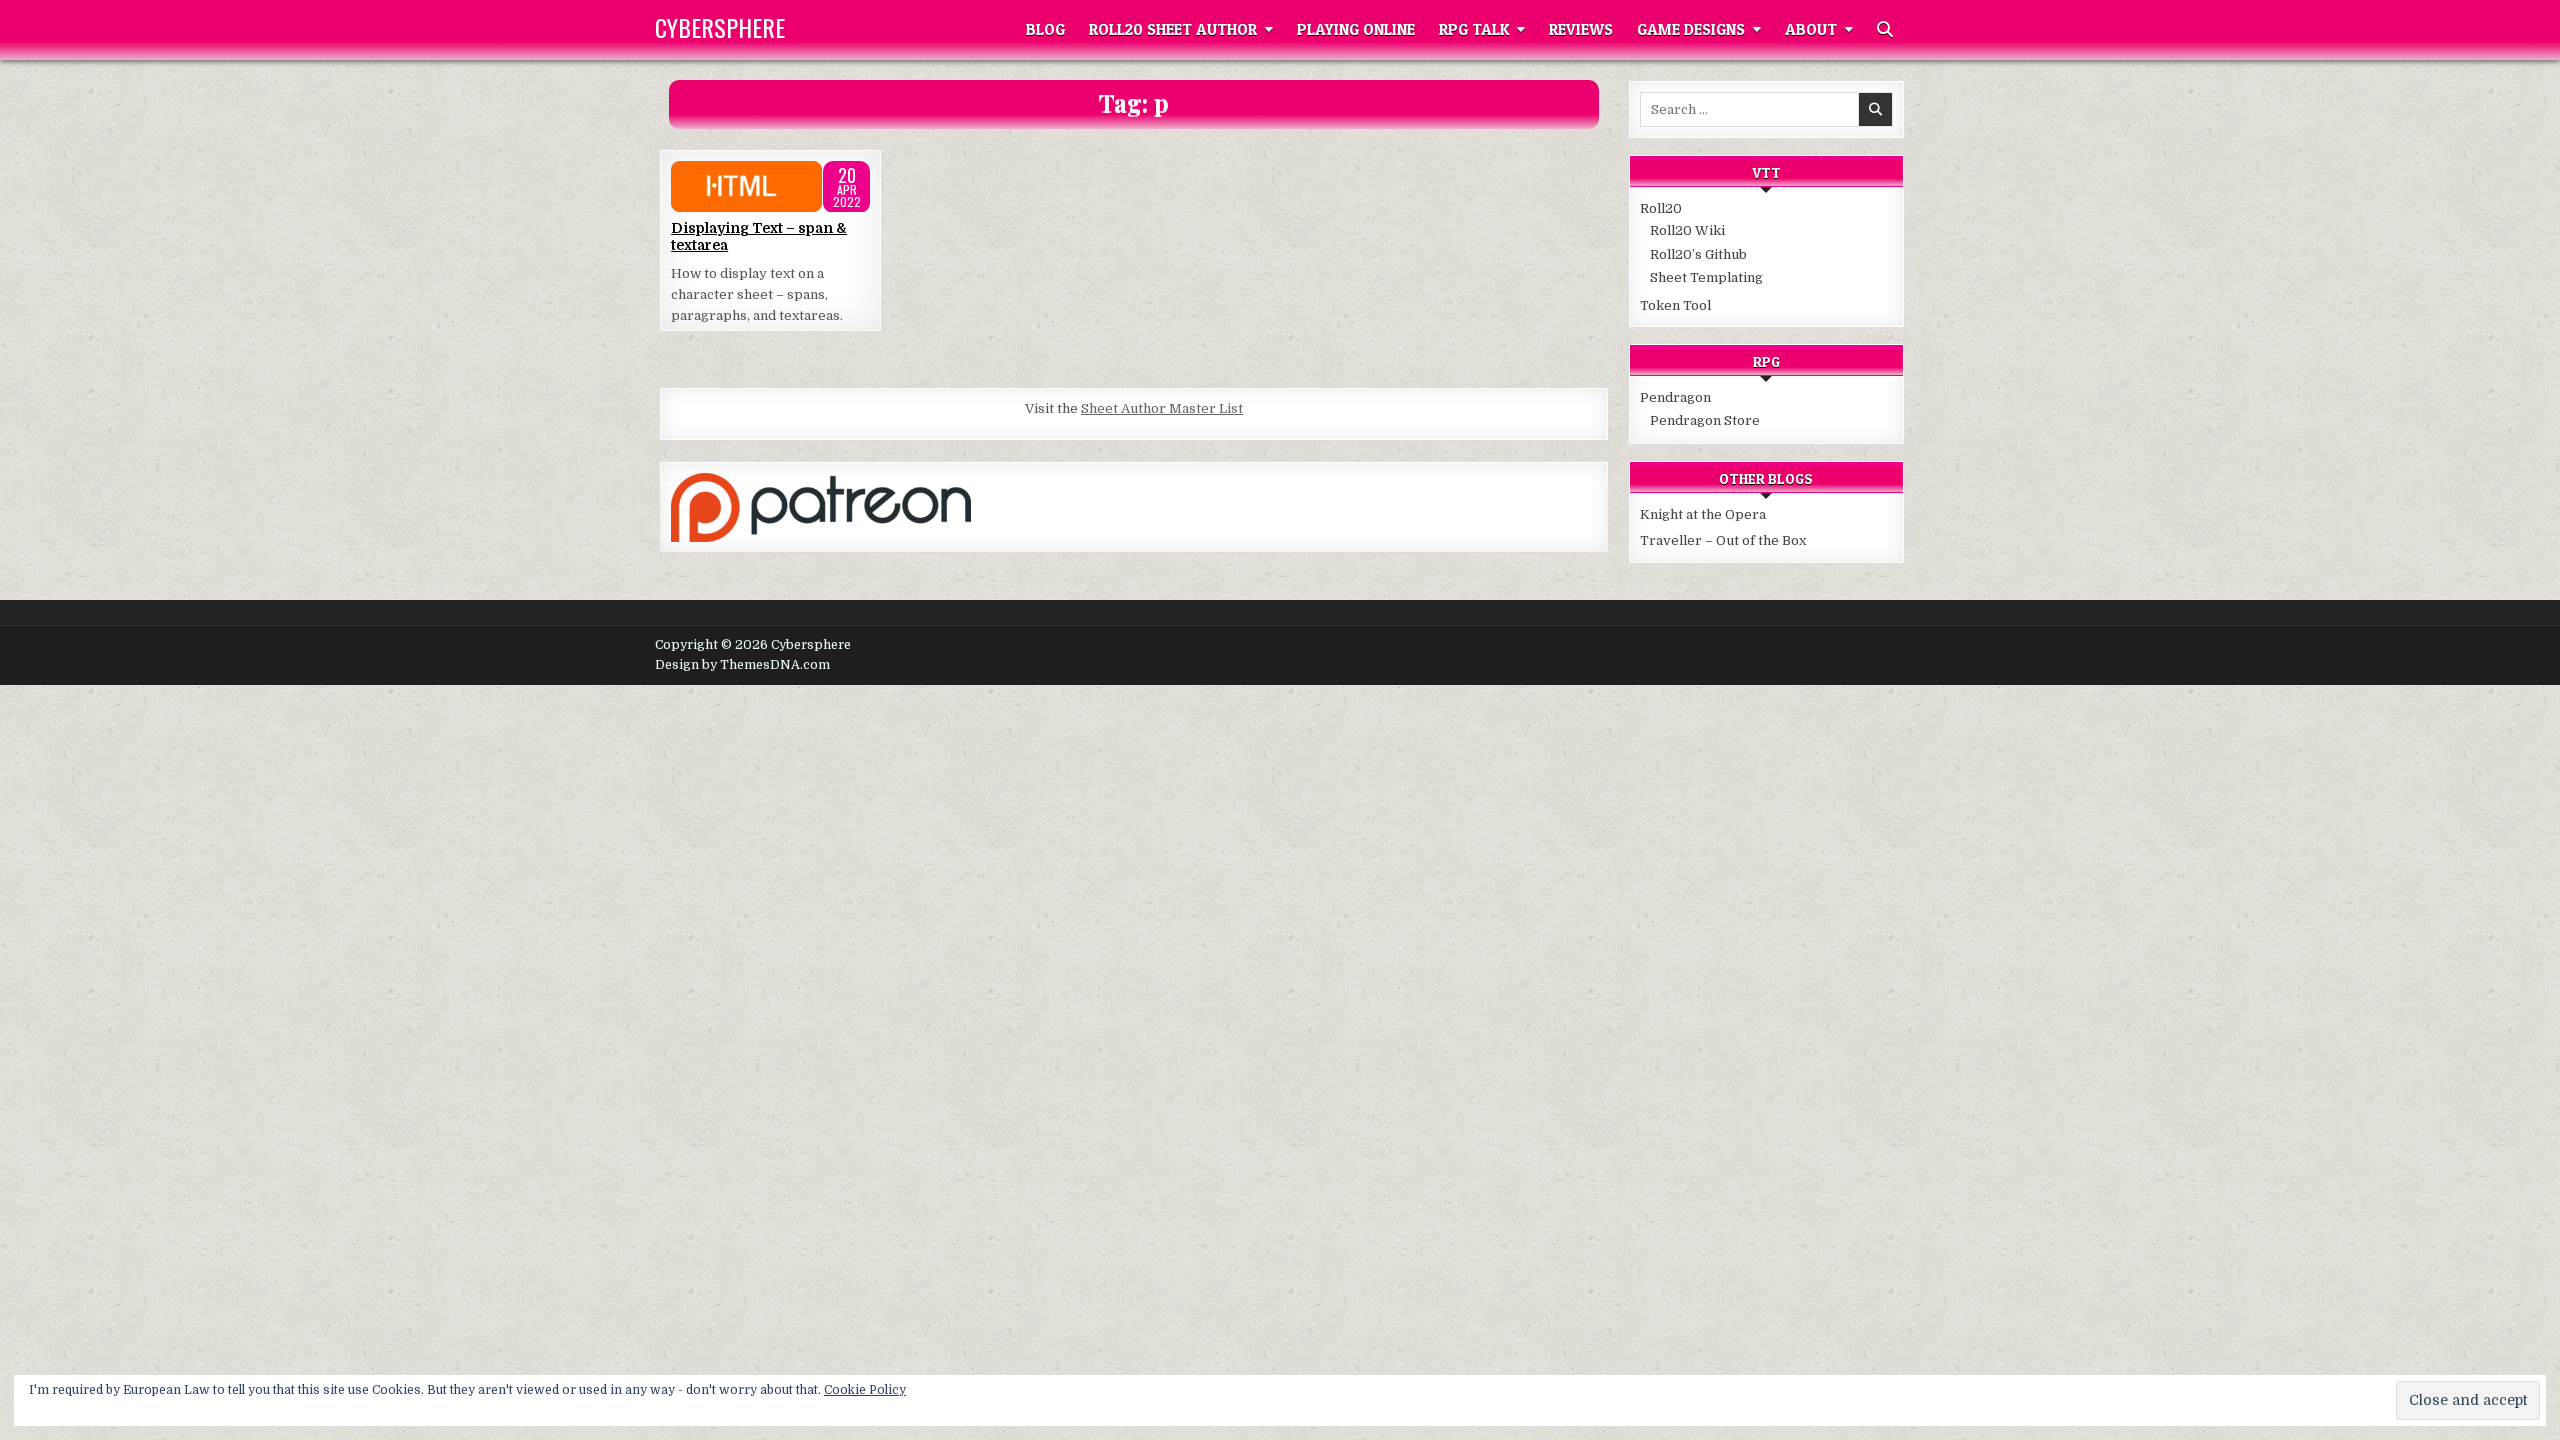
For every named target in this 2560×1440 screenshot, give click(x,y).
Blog (1045, 29)
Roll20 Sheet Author (1173, 29)
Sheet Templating (1706, 277)
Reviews (1581, 29)
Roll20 (1661, 208)
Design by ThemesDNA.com (742, 665)
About (1811, 29)
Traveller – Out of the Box (1723, 540)
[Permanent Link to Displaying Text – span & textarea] (770, 187)
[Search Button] (1885, 30)
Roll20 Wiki (1687, 230)
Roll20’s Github (1698, 254)
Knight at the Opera (1703, 514)
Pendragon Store (1705, 420)
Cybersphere (720, 27)
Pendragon (1675, 397)
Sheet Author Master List (1162, 408)
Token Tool (1675, 305)
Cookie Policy (865, 1390)
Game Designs (1691, 29)
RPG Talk (1474, 29)
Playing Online (1356, 29)
